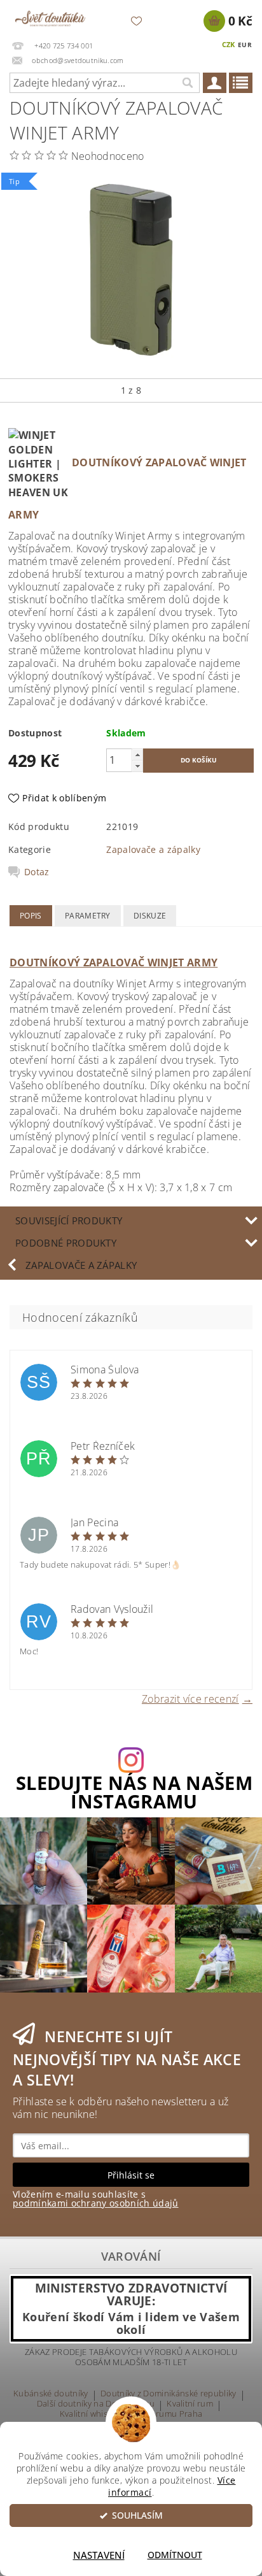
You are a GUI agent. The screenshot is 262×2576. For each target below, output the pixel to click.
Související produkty (69, 1220)
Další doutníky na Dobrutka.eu (96, 2404)
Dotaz (37, 872)
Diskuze (150, 916)
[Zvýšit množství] (137, 755)
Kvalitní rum (190, 2404)
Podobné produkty (66, 1243)
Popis (31, 916)
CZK (229, 44)
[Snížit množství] (137, 766)
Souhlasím (137, 2515)
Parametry (88, 916)
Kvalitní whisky (88, 2415)
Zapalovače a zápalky (153, 849)
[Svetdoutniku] (50, 17)
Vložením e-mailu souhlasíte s (96, 2199)
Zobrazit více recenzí (190, 1698)
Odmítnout (175, 2555)
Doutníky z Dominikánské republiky (169, 2394)
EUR (245, 45)
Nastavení (99, 2555)
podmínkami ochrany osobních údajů (96, 2203)
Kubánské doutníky (51, 2394)
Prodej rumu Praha (165, 2415)
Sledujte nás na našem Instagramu (134, 1792)
